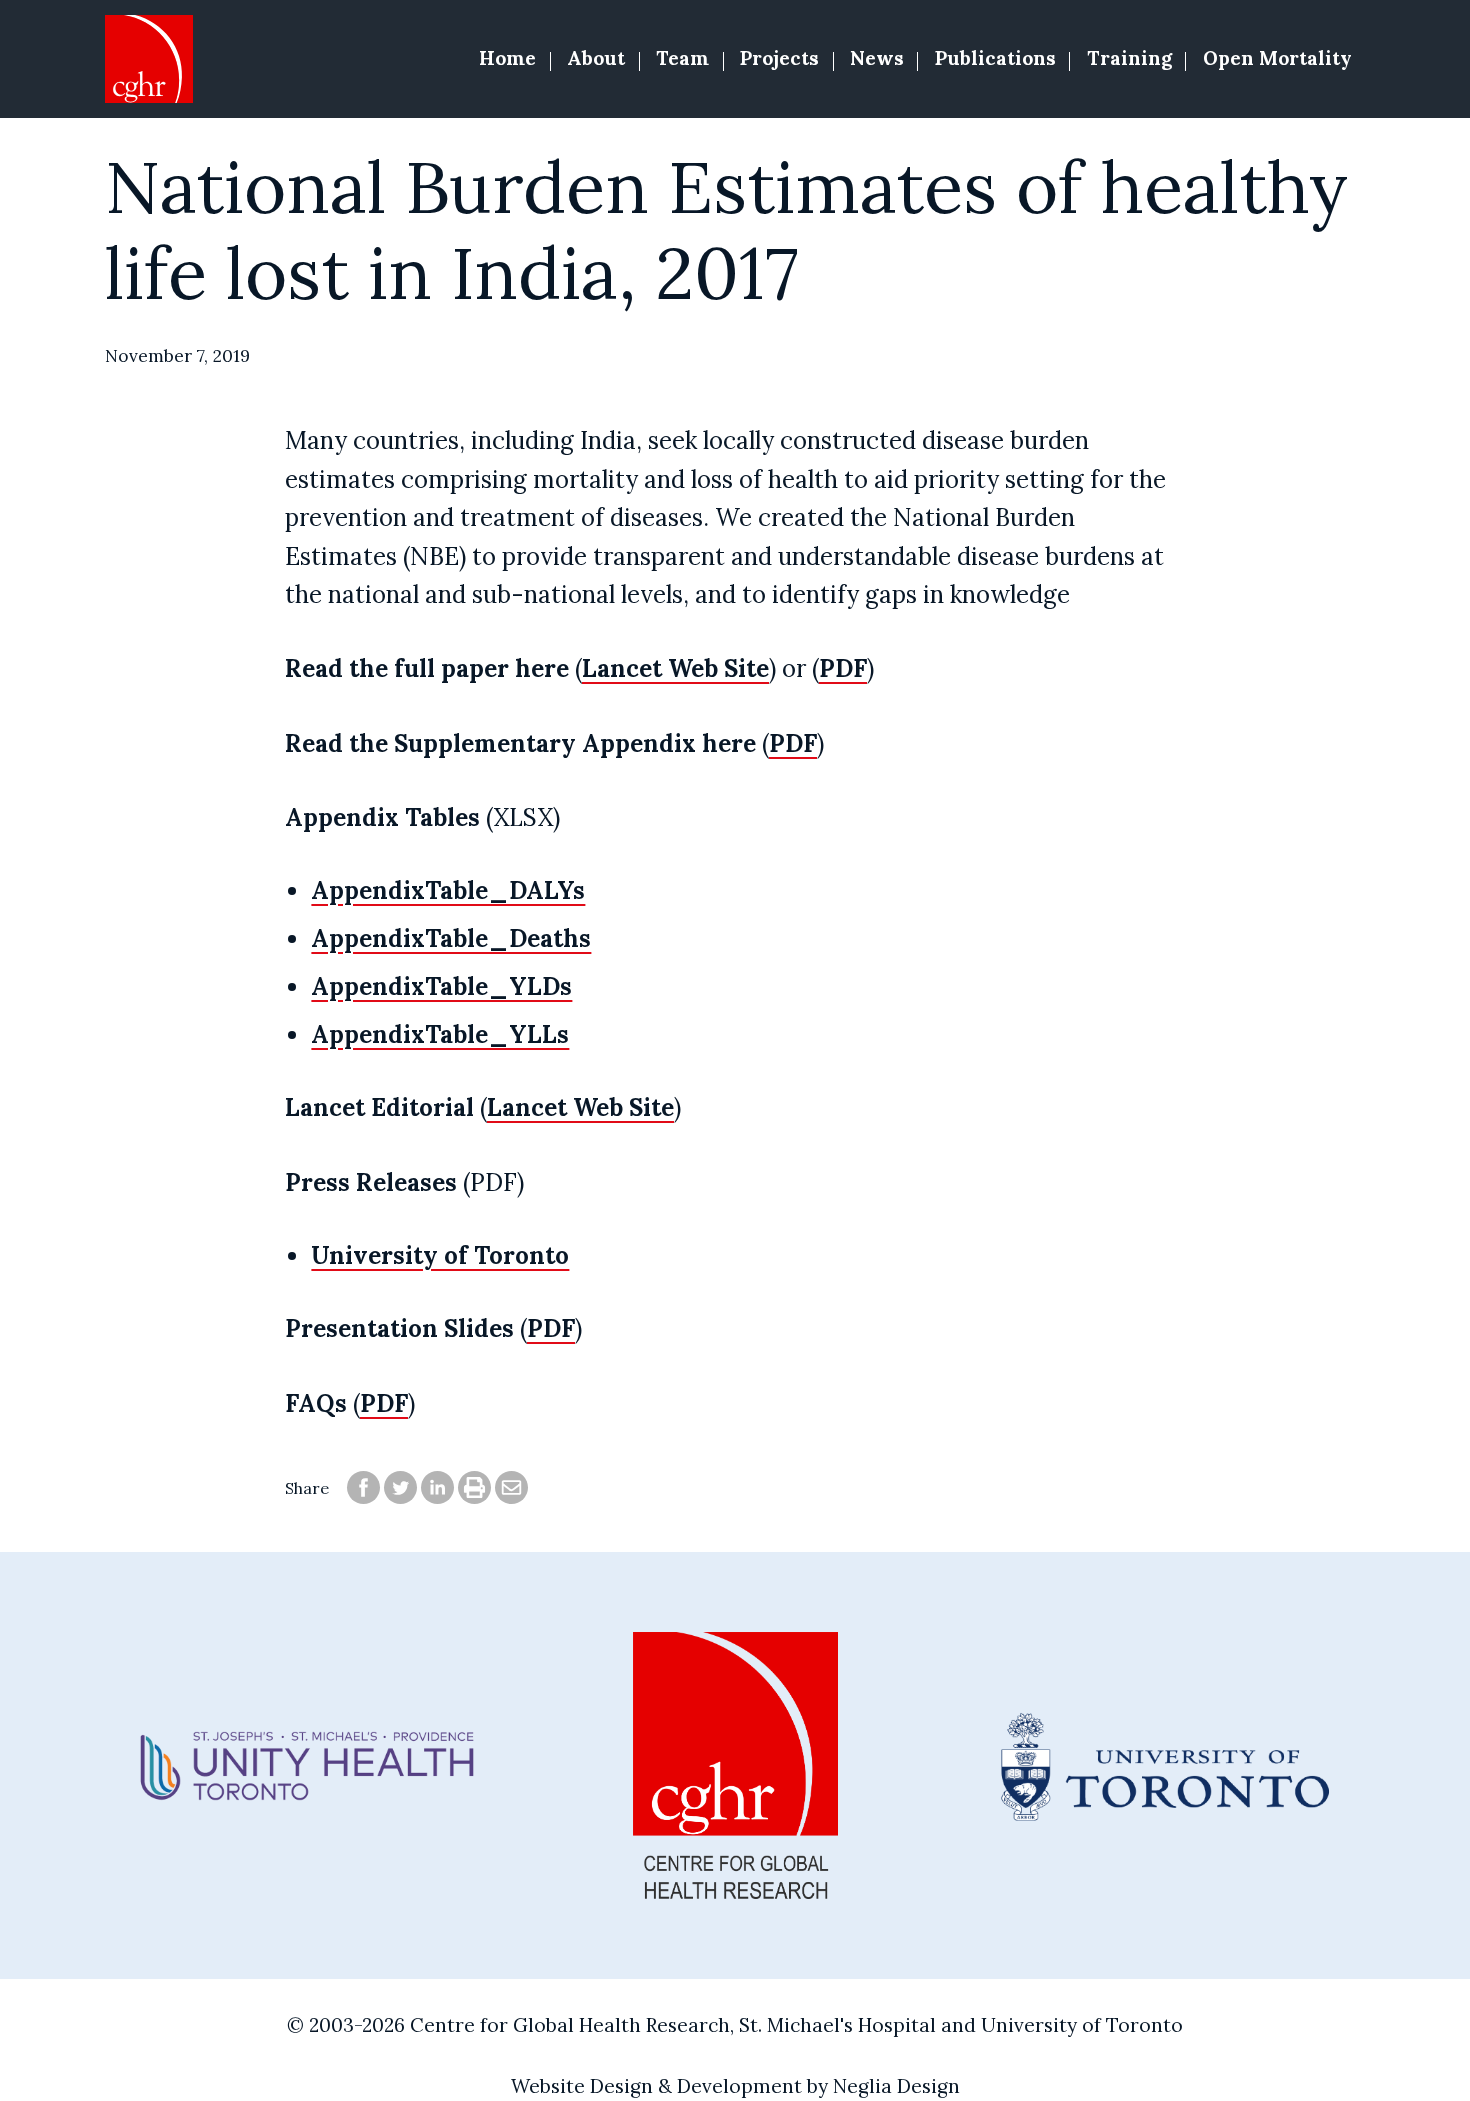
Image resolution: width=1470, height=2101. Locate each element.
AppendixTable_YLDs (441, 986)
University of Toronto (440, 1255)
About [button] (596, 58)
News (877, 58)
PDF (843, 668)
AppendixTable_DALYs (448, 890)
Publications (995, 58)
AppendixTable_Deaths (451, 938)
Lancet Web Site (675, 668)
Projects (779, 58)
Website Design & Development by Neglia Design (735, 2086)
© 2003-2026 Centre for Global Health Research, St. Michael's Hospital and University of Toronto (735, 2025)
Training (1129, 58)
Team (682, 58)
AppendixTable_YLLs (440, 1034)
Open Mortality (1277, 58)
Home (507, 58)
